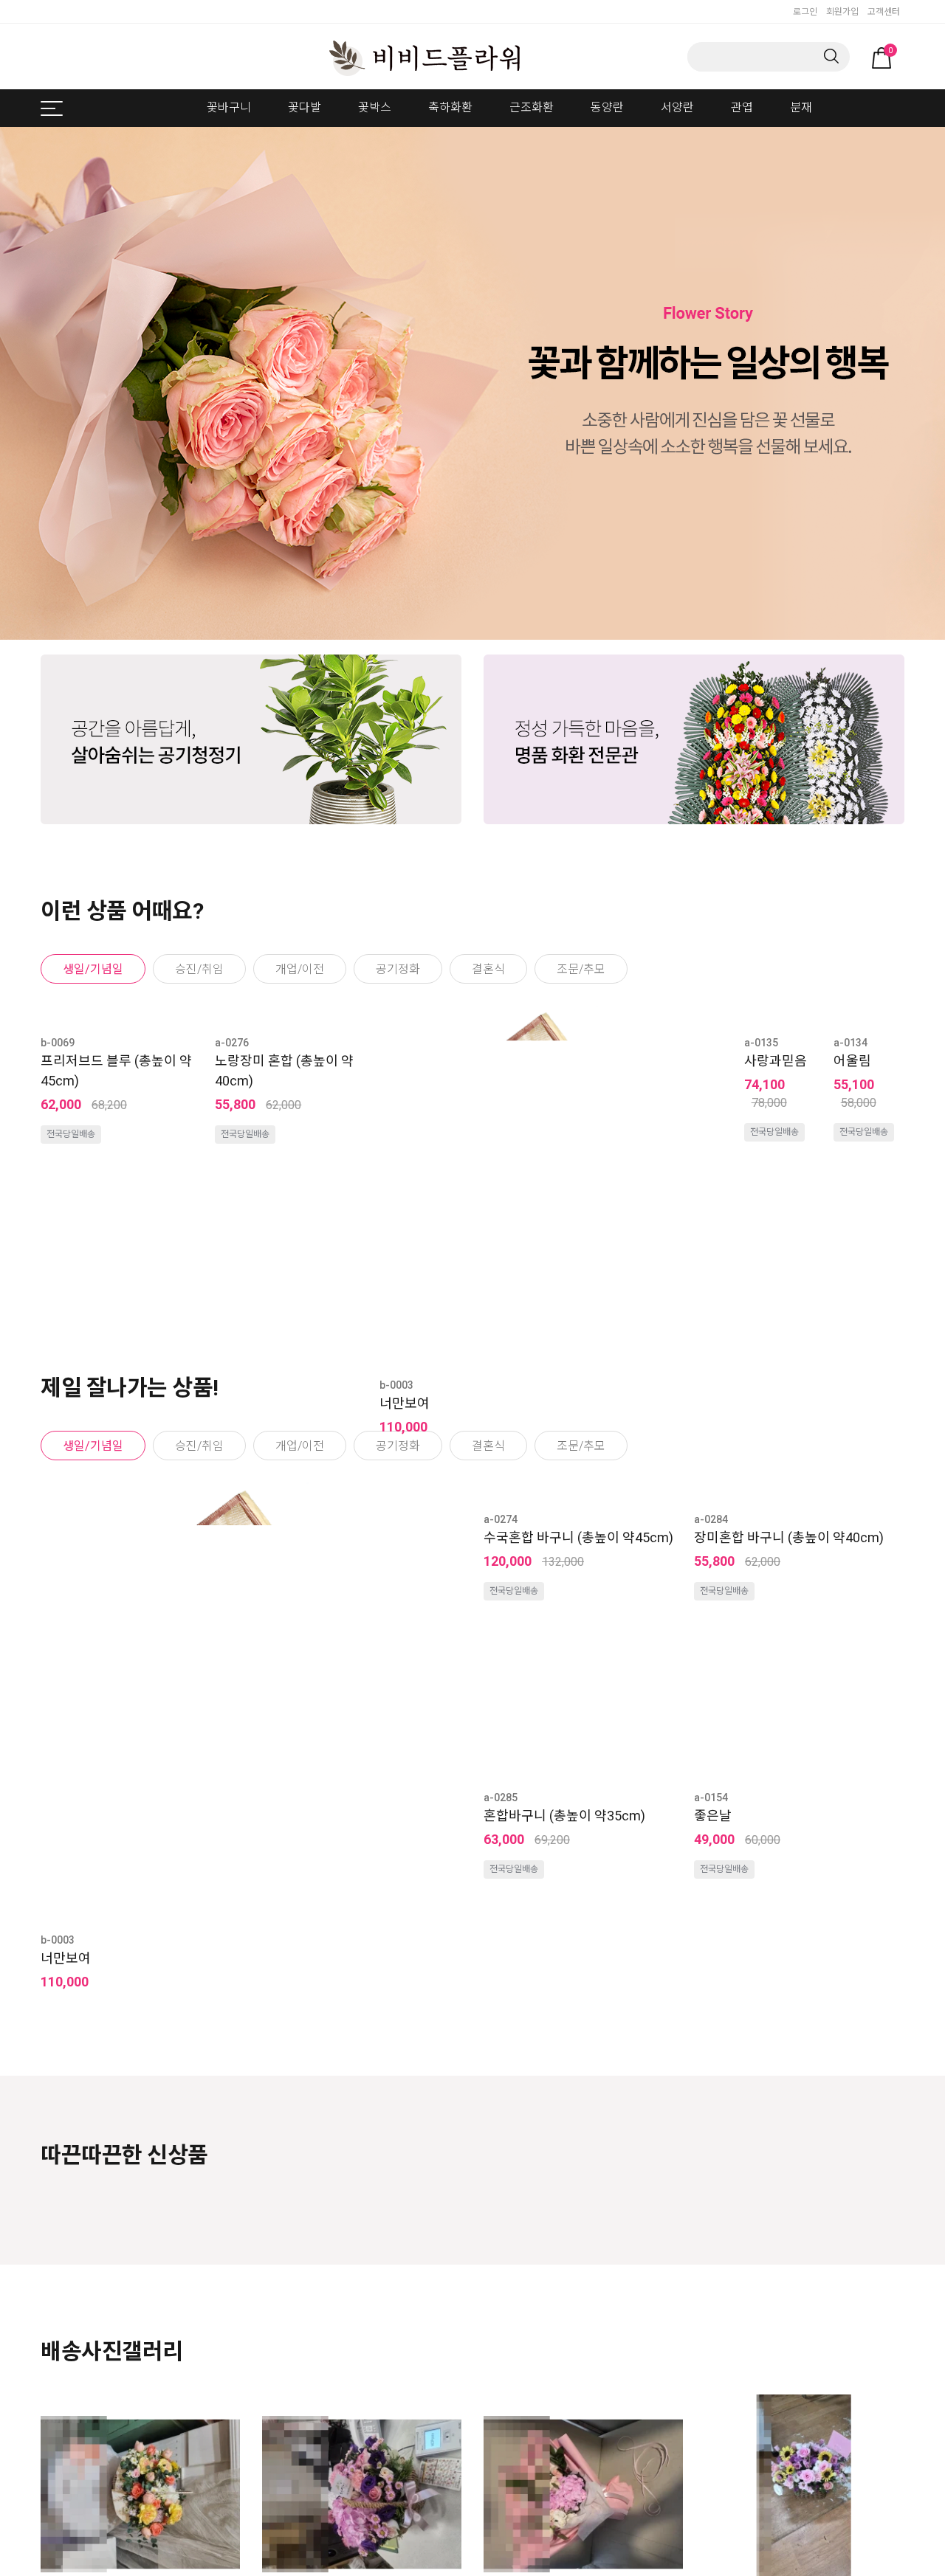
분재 (801, 107)
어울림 (852, 1061)
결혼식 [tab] (488, 969)
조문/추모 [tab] (581, 969)
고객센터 (884, 12)
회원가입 (842, 12)
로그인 (805, 12)
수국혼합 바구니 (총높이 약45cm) (578, 1737)
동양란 (607, 107)
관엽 (742, 107)
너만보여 (405, 1403)
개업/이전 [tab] (300, 969)
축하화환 (450, 107)
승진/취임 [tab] (199, 969)
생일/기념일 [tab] (93, 969)
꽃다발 (305, 107)
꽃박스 (375, 107)
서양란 (677, 107)
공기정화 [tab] (398, 969)
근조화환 (532, 107)
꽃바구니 (229, 107)
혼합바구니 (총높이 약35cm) (564, 2089)
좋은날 (713, 2089)
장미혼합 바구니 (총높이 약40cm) (789, 1737)
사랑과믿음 (776, 1061)
